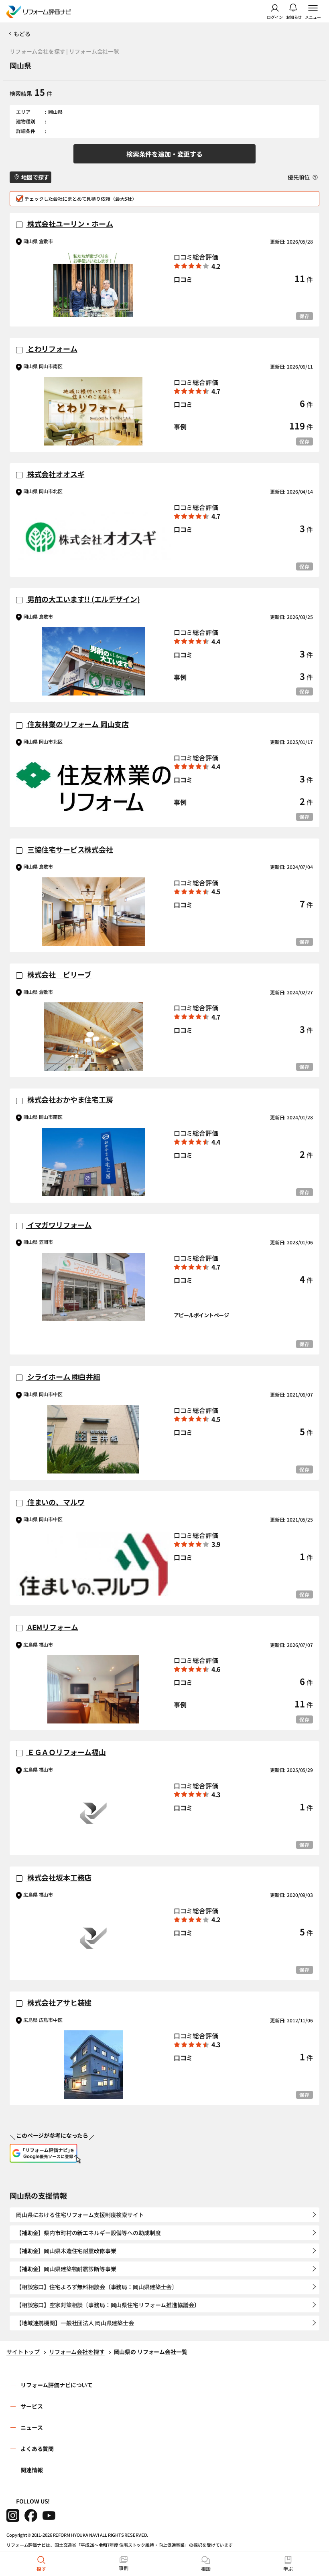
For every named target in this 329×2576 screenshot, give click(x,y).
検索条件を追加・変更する (164, 154)
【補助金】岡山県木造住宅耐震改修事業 (66, 2251)
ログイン (275, 17)
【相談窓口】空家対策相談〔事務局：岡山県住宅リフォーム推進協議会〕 (108, 2305)
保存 (305, 316)
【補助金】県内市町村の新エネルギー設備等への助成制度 (88, 2233)
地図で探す (35, 177)
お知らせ (294, 17)
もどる (22, 34)
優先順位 (299, 177)
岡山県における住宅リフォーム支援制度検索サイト (80, 2215)
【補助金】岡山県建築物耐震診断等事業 (66, 2269)
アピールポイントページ (201, 1315)
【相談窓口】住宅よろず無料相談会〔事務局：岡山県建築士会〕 (97, 2287)
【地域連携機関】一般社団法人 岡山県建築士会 (75, 2323)
